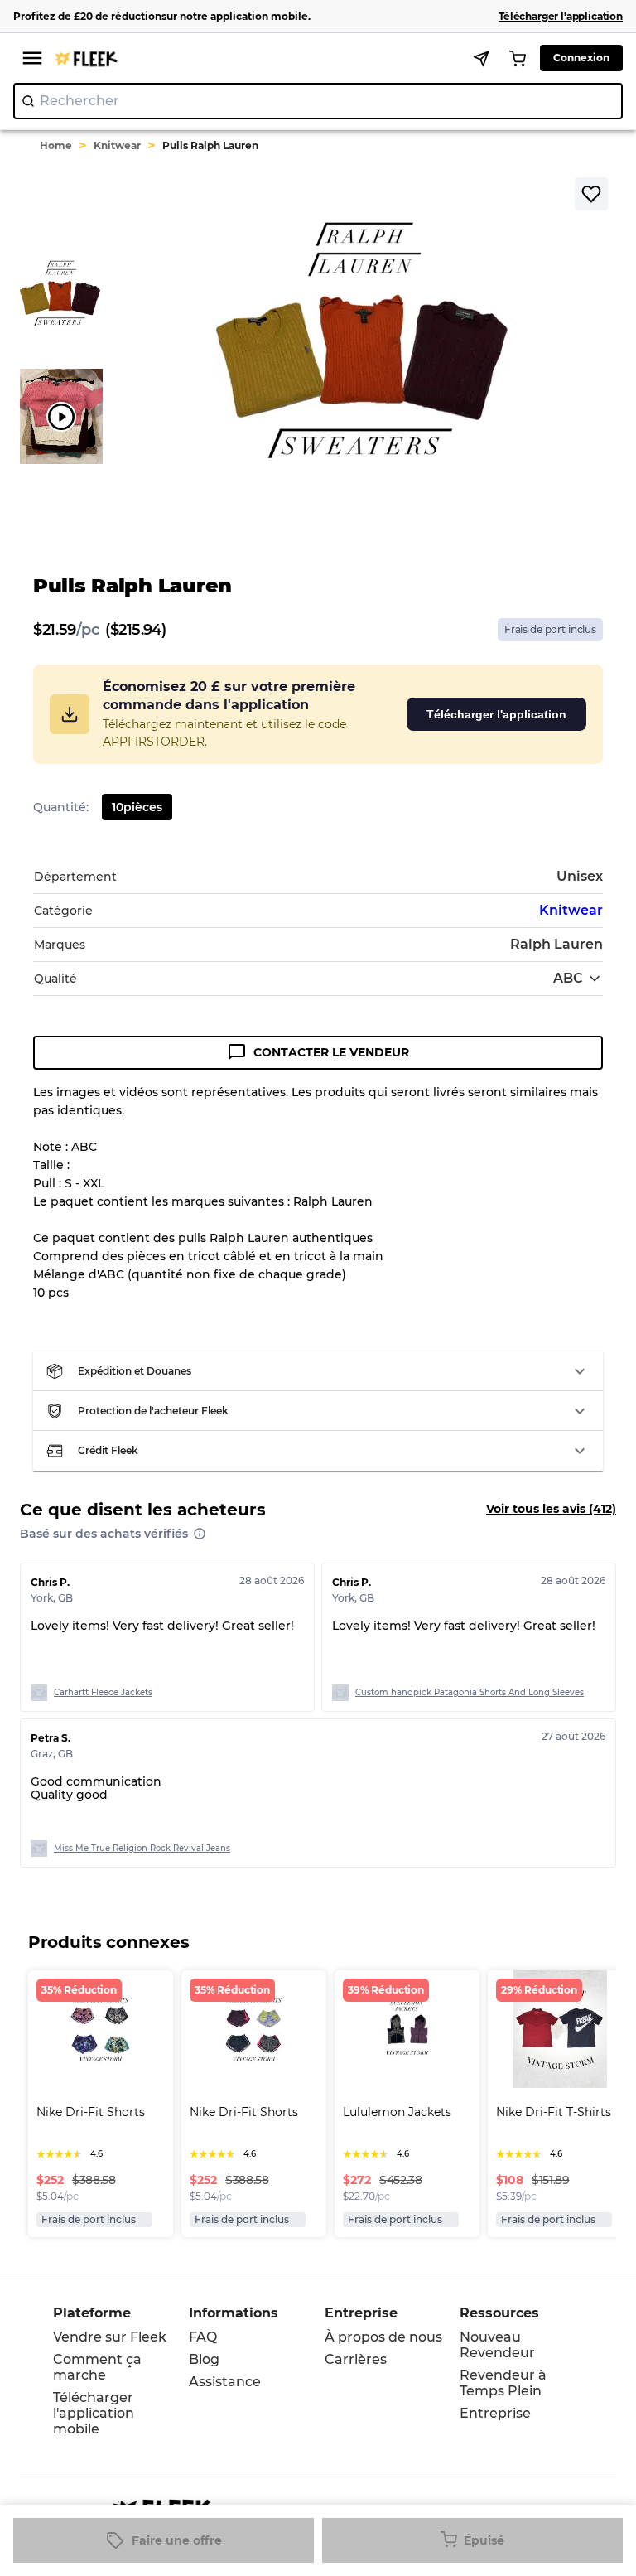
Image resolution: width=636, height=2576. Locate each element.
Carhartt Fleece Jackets (103, 1692)
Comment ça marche (97, 2367)
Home (56, 145)
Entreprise (495, 2413)
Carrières (356, 2359)
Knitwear (117, 145)
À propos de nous (383, 2337)
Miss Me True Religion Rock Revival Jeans (142, 1848)
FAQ (203, 2337)
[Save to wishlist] (591, 194)
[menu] (32, 58)
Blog (204, 2359)
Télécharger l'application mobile (94, 2413)
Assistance (225, 2382)
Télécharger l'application (496, 714)
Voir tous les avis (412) (551, 1509)
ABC (568, 978)
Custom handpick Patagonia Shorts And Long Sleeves (470, 1692)
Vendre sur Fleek (110, 2337)
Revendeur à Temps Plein (503, 2383)
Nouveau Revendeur (497, 2345)
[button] (318, 1371)
